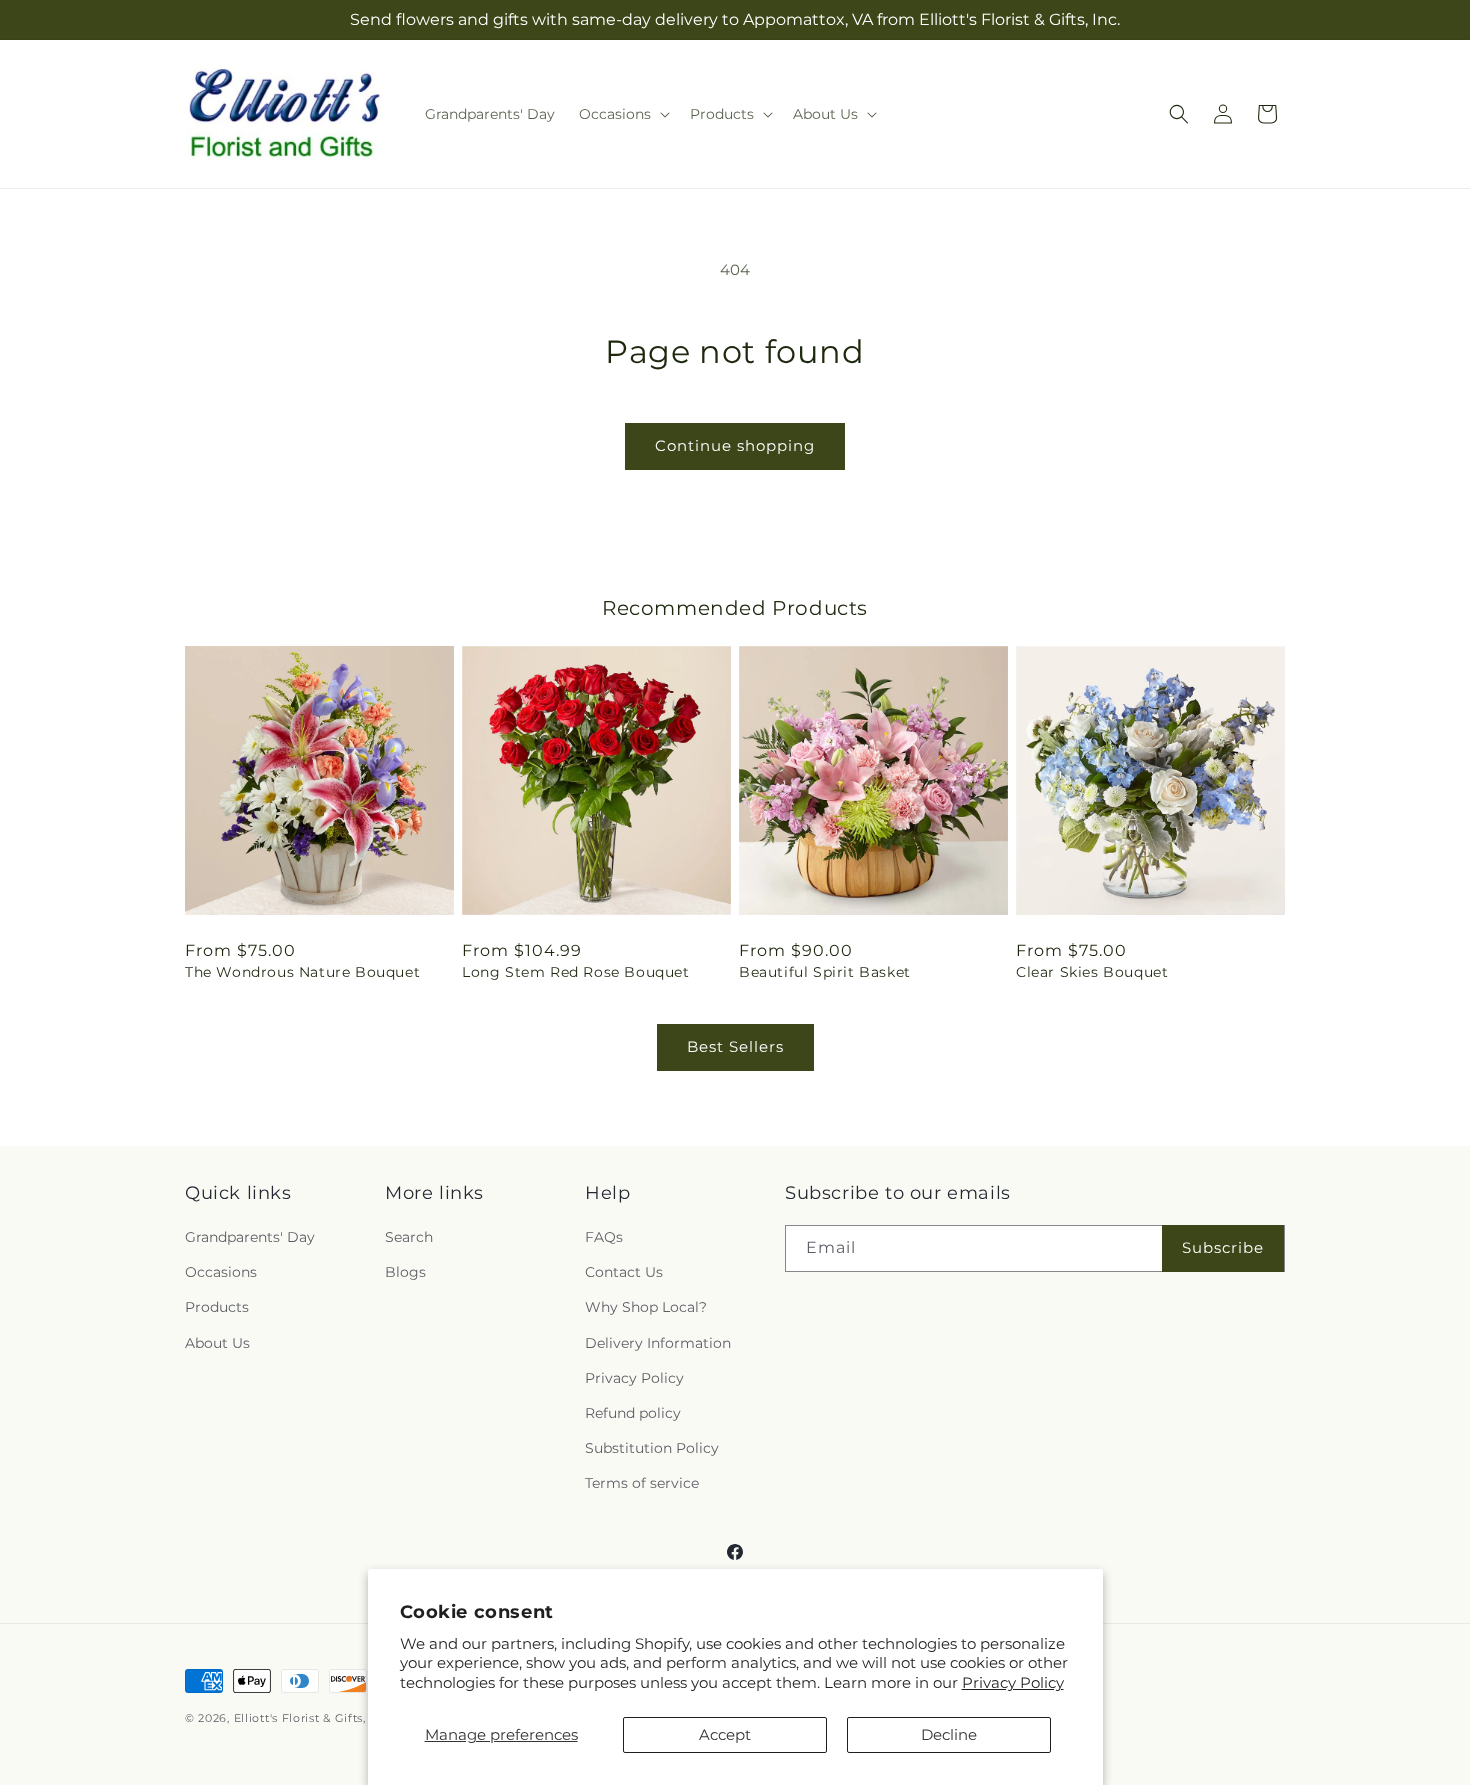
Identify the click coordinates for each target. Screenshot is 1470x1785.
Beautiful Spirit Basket (825, 972)
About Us (217, 1343)
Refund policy (633, 1413)
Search (409, 1237)
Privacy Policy (1013, 1682)
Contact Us (624, 1272)
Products (217, 1307)
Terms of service (642, 1483)
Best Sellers (735, 1046)
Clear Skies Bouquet (1092, 972)
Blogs (405, 1272)
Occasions (221, 1272)
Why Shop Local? (646, 1307)
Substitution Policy (652, 1448)
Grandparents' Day (250, 1237)
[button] (622, 114)
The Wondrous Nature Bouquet (302, 972)
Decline (949, 1734)
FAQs (604, 1237)
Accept (725, 1734)
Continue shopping (735, 445)
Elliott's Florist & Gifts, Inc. (312, 1718)
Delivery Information (658, 1343)
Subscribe (1223, 1247)
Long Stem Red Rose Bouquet (576, 972)
